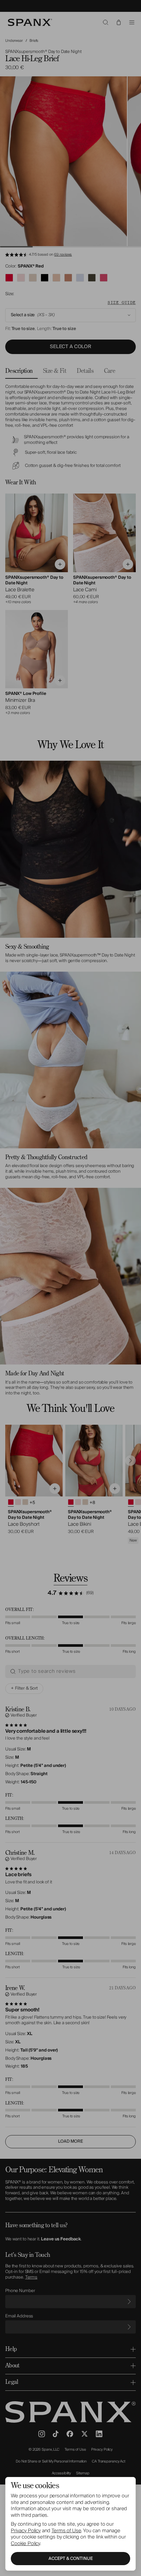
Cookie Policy (25, 2543)
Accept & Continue (71, 2559)
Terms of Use (66, 2531)
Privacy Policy (26, 2531)
